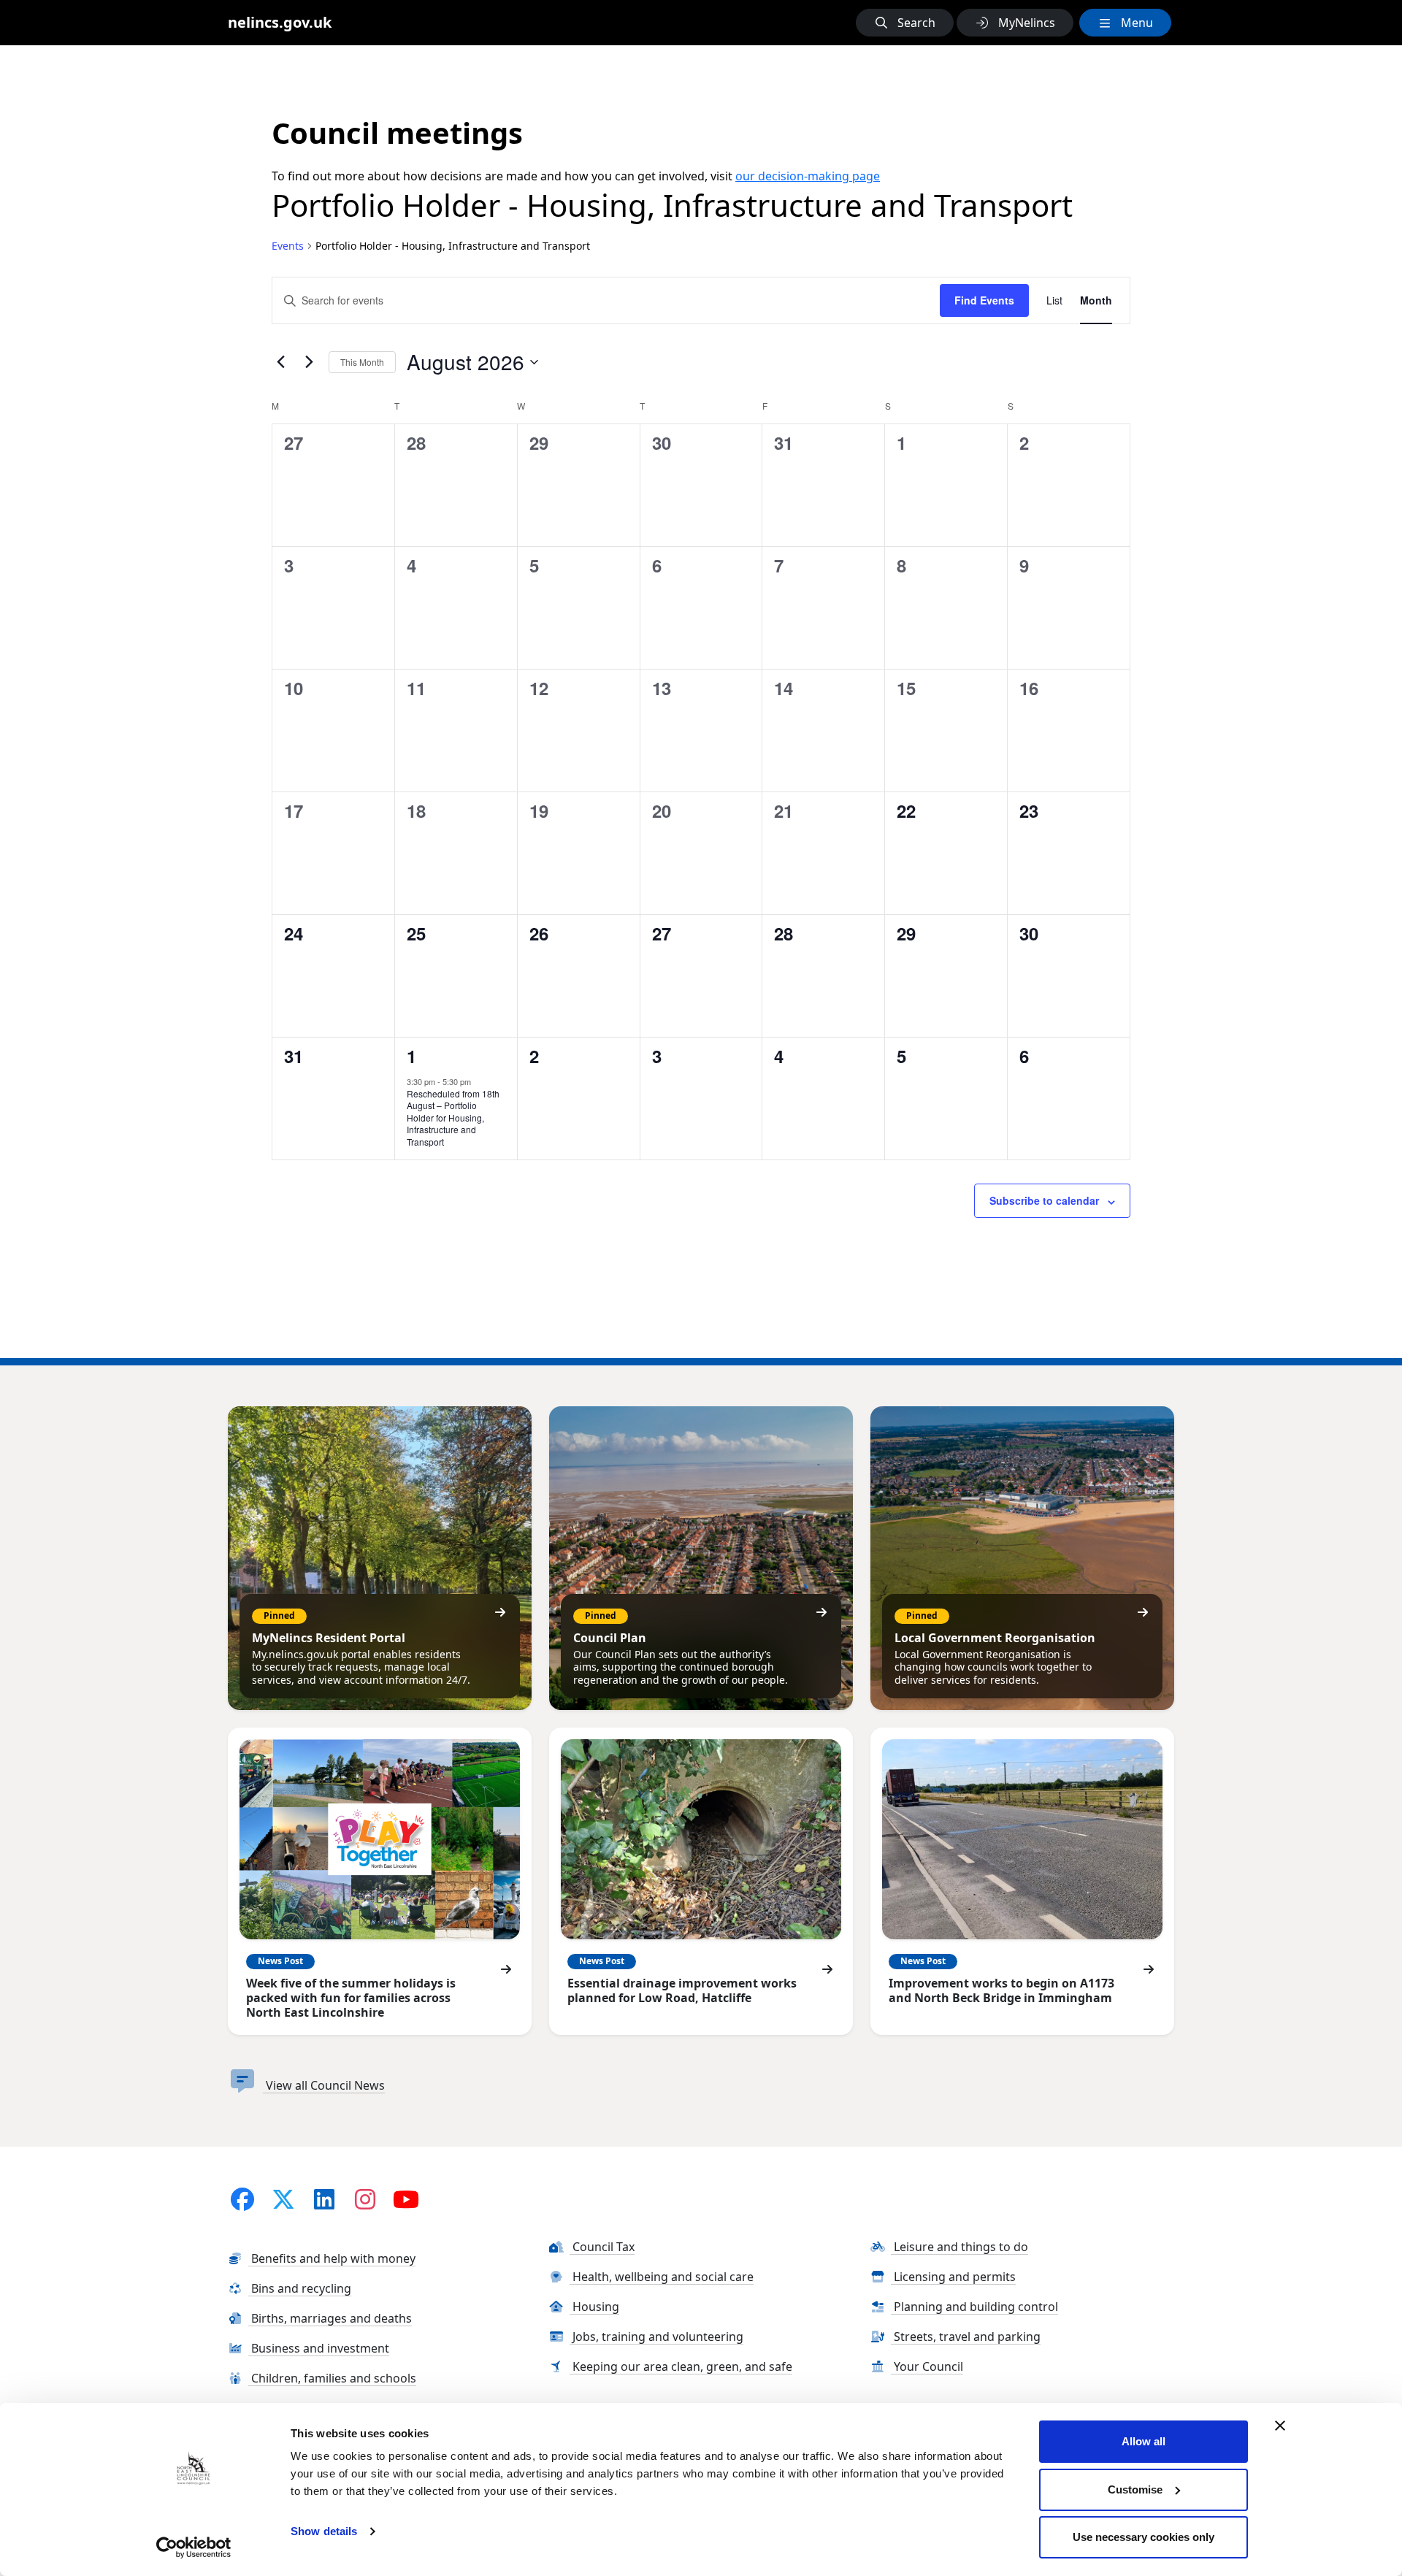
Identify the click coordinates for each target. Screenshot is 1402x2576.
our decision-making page (808, 176)
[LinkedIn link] (324, 2199)
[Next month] (309, 362)
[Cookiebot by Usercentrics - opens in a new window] (194, 2548)
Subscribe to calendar (1044, 1200)
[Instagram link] (365, 2199)
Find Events (984, 300)
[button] (905, 23)
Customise (1135, 2489)
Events (288, 246)
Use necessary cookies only (1144, 2537)
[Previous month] (280, 362)
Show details (324, 2531)
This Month (362, 362)
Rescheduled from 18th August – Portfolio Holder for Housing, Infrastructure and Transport (453, 1118)
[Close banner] (1280, 2426)
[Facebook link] (242, 2199)
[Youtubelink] (406, 2199)
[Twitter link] (283, 2199)
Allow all (1144, 2441)
